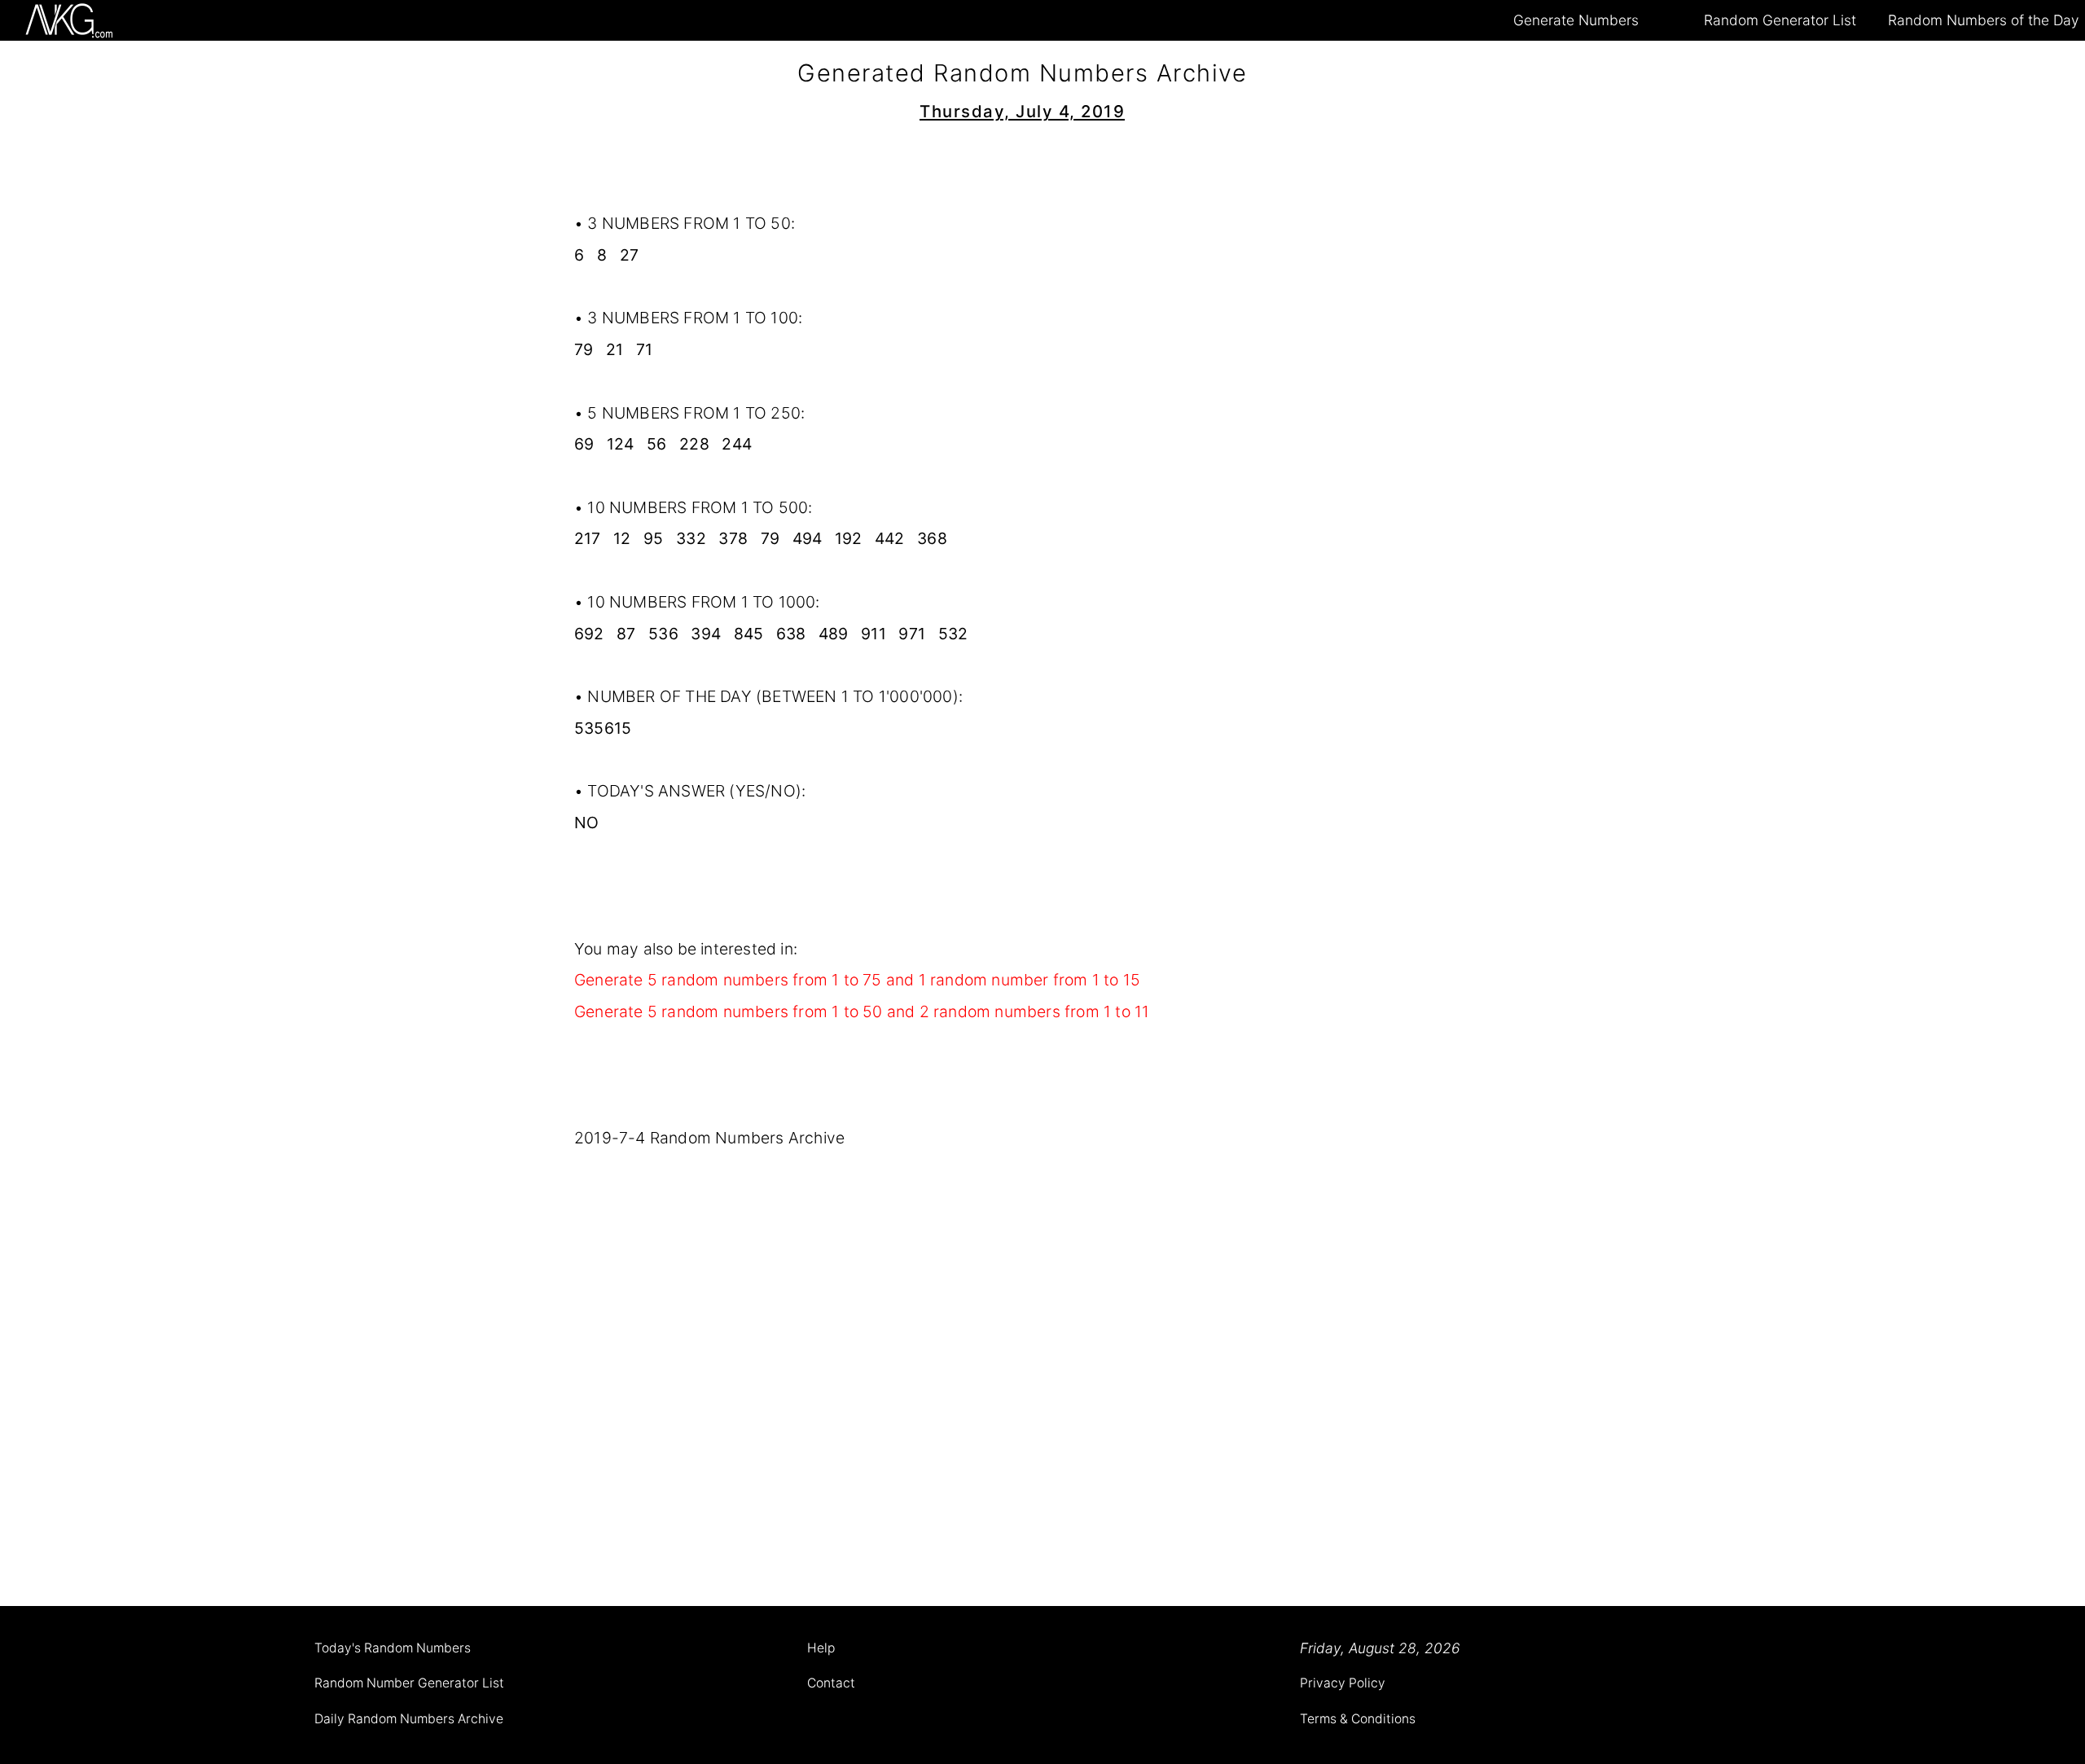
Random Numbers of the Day (1984, 20)
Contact (831, 1683)
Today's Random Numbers (393, 1648)
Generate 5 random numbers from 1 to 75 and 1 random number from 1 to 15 (857, 980)
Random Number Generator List (409, 1683)
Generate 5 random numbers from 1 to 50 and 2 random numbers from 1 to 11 (862, 1011)
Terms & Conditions (1358, 1719)
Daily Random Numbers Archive (409, 1719)
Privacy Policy (1343, 1683)
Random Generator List (1780, 20)
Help (821, 1648)
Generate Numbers (1576, 20)
